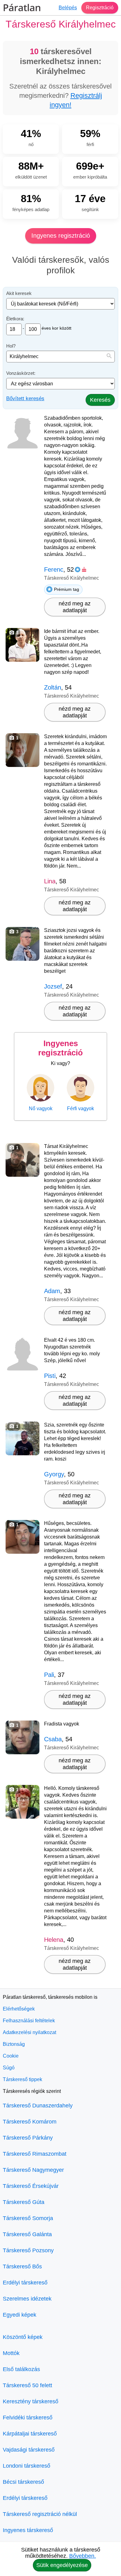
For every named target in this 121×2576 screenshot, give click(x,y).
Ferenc (54, 569)
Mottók (11, 2353)
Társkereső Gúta (24, 2202)
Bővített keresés (25, 398)
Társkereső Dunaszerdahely (38, 2106)
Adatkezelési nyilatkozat (29, 2032)
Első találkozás (21, 2369)
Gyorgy (54, 1474)
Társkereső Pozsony (28, 2250)
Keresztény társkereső (31, 2401)
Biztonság (14, 2044)
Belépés (68, 8)
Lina (50, 881)
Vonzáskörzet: (21, 373)
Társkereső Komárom (30, 2122)
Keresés (100, 400)
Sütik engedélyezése (62, 2565)
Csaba (53, 1739)
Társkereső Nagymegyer (33, 2170)
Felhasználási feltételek (29, 2021)
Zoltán (53, 687)
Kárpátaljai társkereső (30, 2434)
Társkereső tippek (22, 2079)
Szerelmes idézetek (27, 2299)
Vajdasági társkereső (29, 2450)
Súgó (9, 2068)
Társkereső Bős (22, 2266)
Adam (52, 1291)
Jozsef (53, 986)
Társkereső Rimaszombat (35, 2154)
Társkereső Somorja (28, 2218)
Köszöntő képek (23, 2337)
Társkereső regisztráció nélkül (40, 2514)
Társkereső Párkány (28, 2138)
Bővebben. (83, 2556)
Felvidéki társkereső (28, 2418)
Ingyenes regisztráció (61, 236)
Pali (49, 1675)
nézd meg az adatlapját (75, 607)
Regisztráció (100, 8)
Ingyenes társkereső (28, 2530)
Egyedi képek (20, 2315)
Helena (54, 1940)
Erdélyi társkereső (25, 2283)
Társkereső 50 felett (27, 2385)
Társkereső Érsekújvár (31, 2186)
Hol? (11, 346)
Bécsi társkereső (23, 2482)
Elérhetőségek (19, 2009)
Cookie (11, 2056)
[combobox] (60, 357)
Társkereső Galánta (27, 2234)
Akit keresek (19, 293)
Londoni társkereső (27, 2466)
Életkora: (15, 319)
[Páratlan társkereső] (22, 8)
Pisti (50, 1376)
